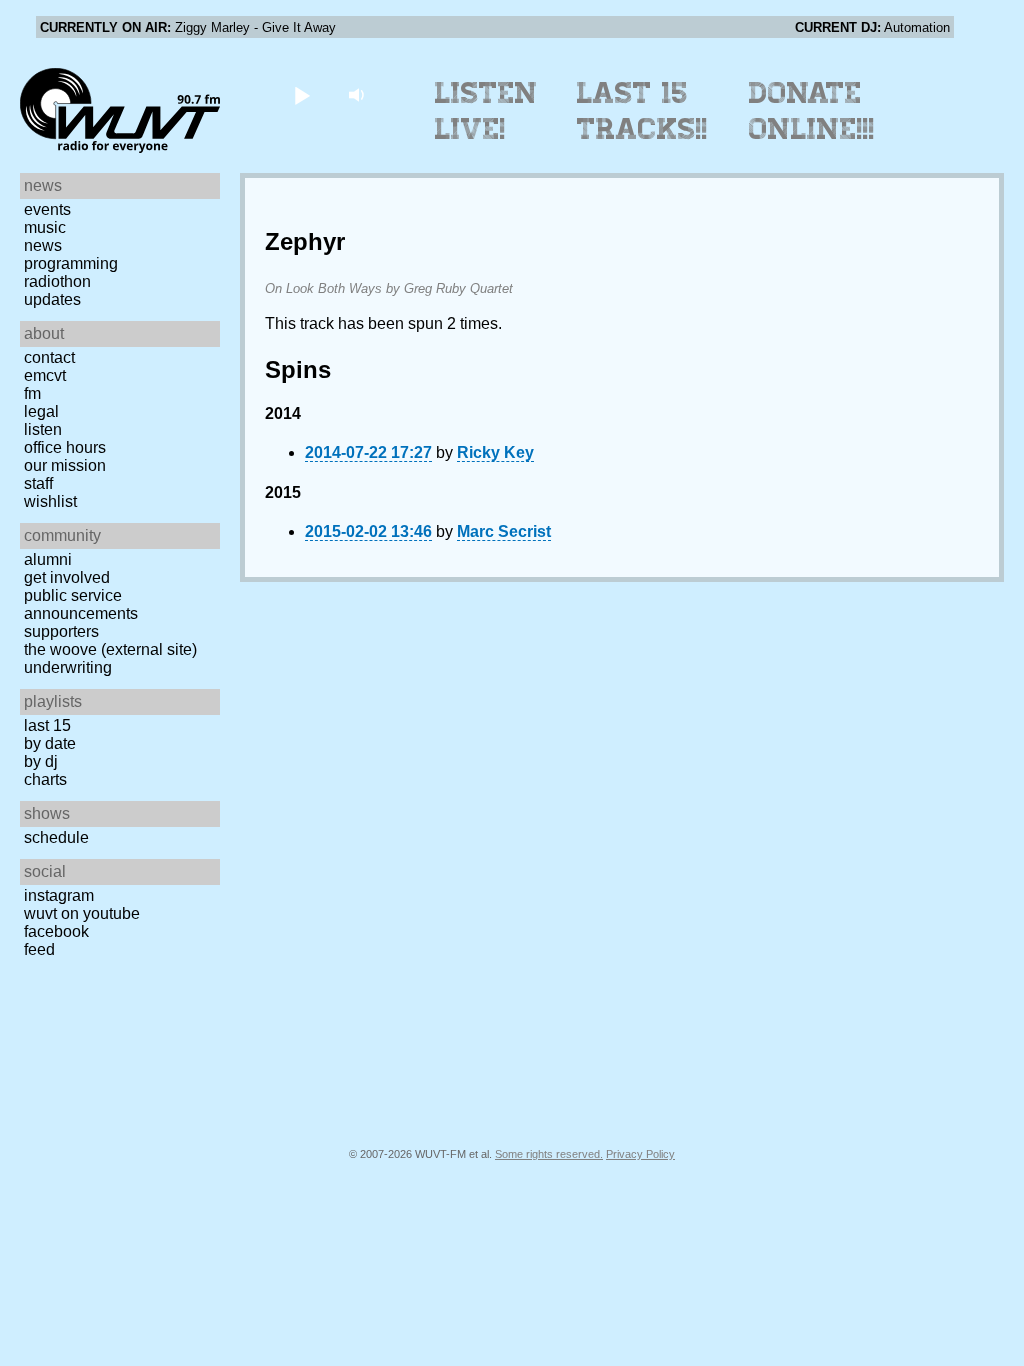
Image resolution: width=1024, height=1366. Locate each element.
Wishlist (50, 501)
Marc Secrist (504, 531)
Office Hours (65, 447)
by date (50, 743)
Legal (41, 411)
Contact (49, 357)
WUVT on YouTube (82, 913)
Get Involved (67, 577)
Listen (43, 429)
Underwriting (68, 667)
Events (47, 209)
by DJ (41, 761)
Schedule (56, 837)
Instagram (59, 895)
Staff (38, 483)
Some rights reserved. (549, 1154)
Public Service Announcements (81, 604)
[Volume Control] (358, 94)
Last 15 (47, 725)
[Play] (301, 94)
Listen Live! (486, 111)
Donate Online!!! (812, 111)
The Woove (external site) (110, 649)
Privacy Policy (640, 1154)
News (43, 245)
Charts (45, 779)
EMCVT (45, 375)
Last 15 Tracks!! (642, 111)
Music (45, 227)
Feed (39, 949)
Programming (71, 263)
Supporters (61, 631)
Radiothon (57, 281)
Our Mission (65, 465)
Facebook (56, 931)
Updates (52, 299)
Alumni (48, 559)
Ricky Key (495, 452)
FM (32, 393)
